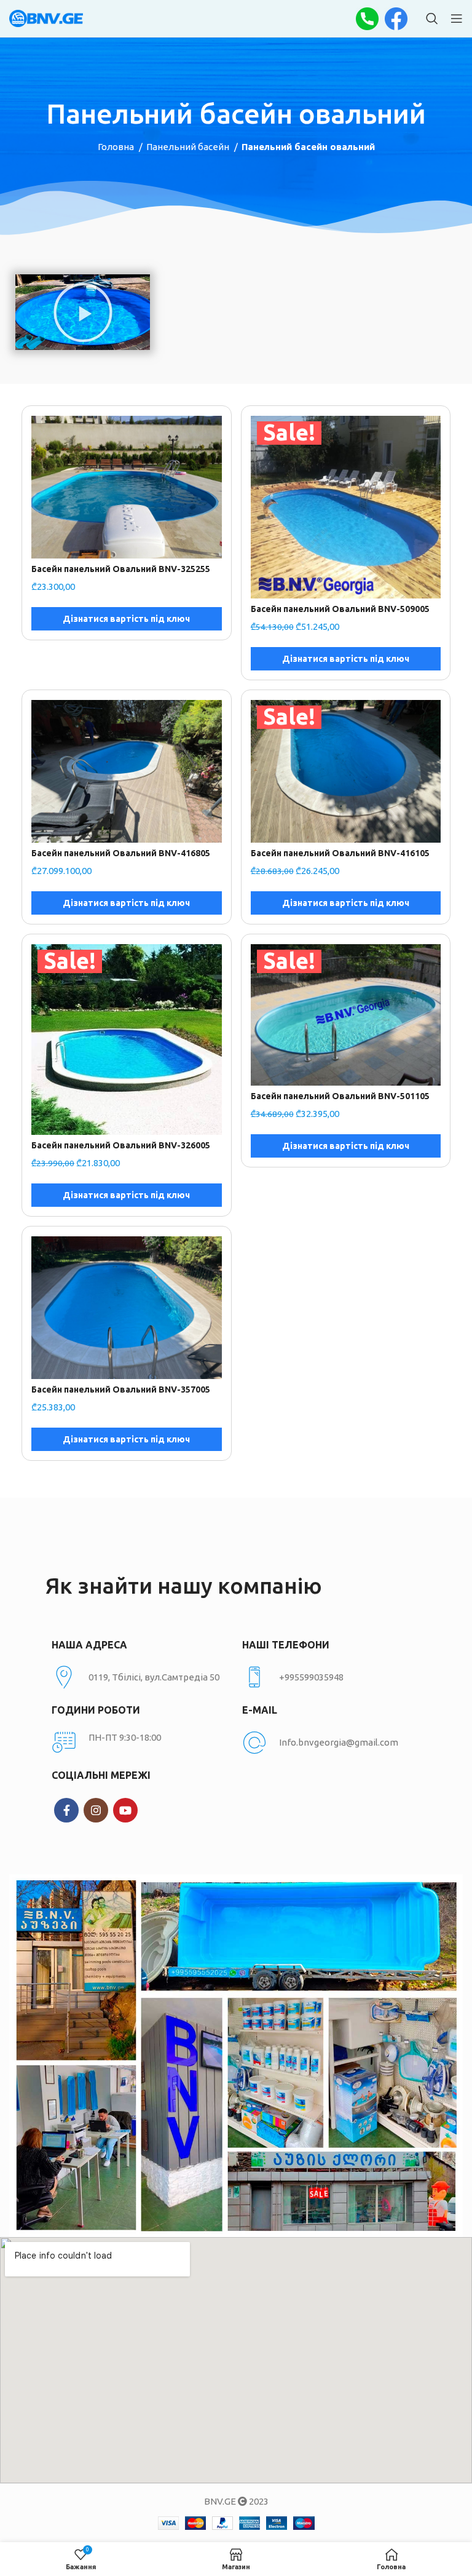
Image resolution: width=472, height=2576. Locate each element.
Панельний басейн (189, 147)
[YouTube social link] (125, 1810)
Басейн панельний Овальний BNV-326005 (121, 1145)
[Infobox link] (331, 1677)
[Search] (432, 18)
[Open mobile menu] (457, 18)
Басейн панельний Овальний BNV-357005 (121, 1389)
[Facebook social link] (66, 1810)
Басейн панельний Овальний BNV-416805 (121, 853)
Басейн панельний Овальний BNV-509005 (340, 609)
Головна (117, 147)
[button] (83, 312)
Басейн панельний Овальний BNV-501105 (340, 1096)
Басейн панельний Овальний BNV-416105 (340, 853)
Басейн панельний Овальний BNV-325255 (121, 569)
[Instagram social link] (96, 1810)
